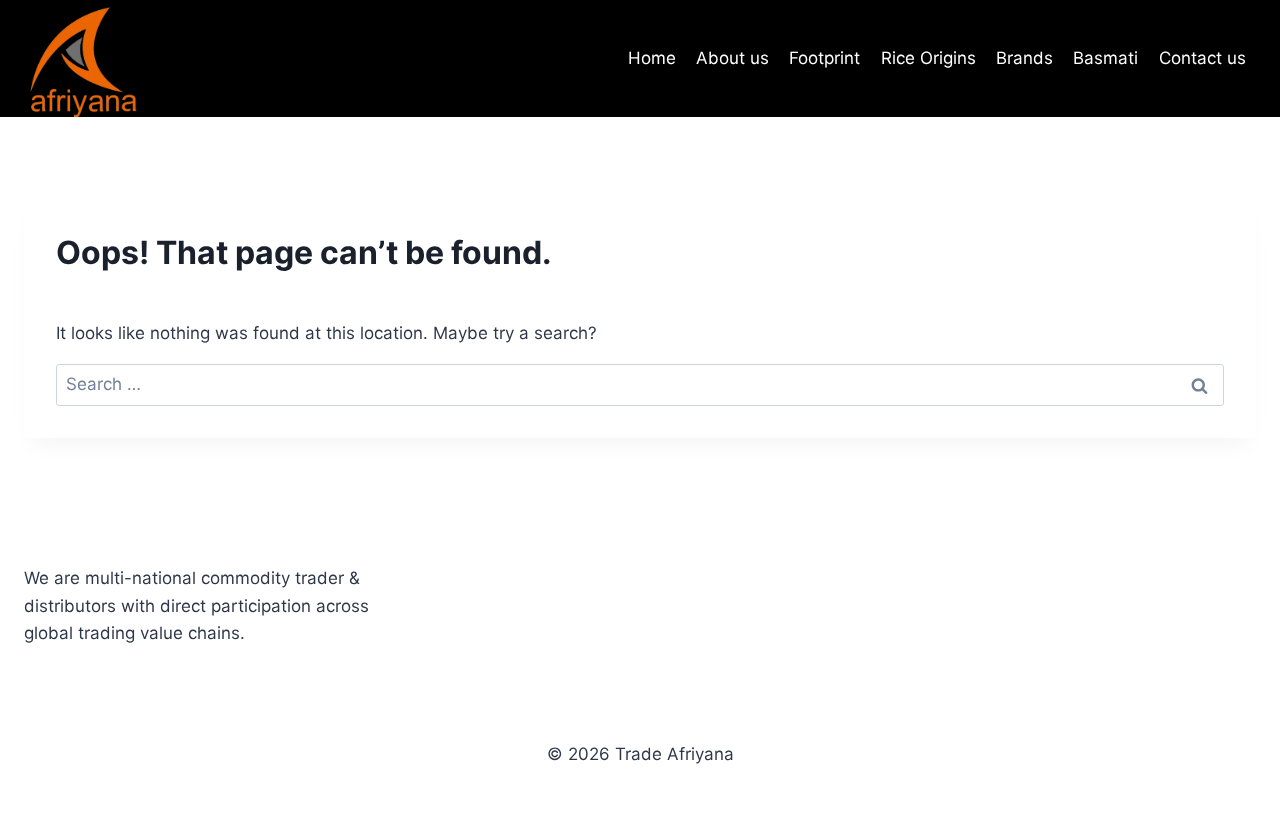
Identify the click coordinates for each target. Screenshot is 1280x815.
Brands (1024, 58)
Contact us (1202, 58)
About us (732, 58)
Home (652, 58)
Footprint (824, 58)
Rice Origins (928, 58)
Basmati (1105, 58)
